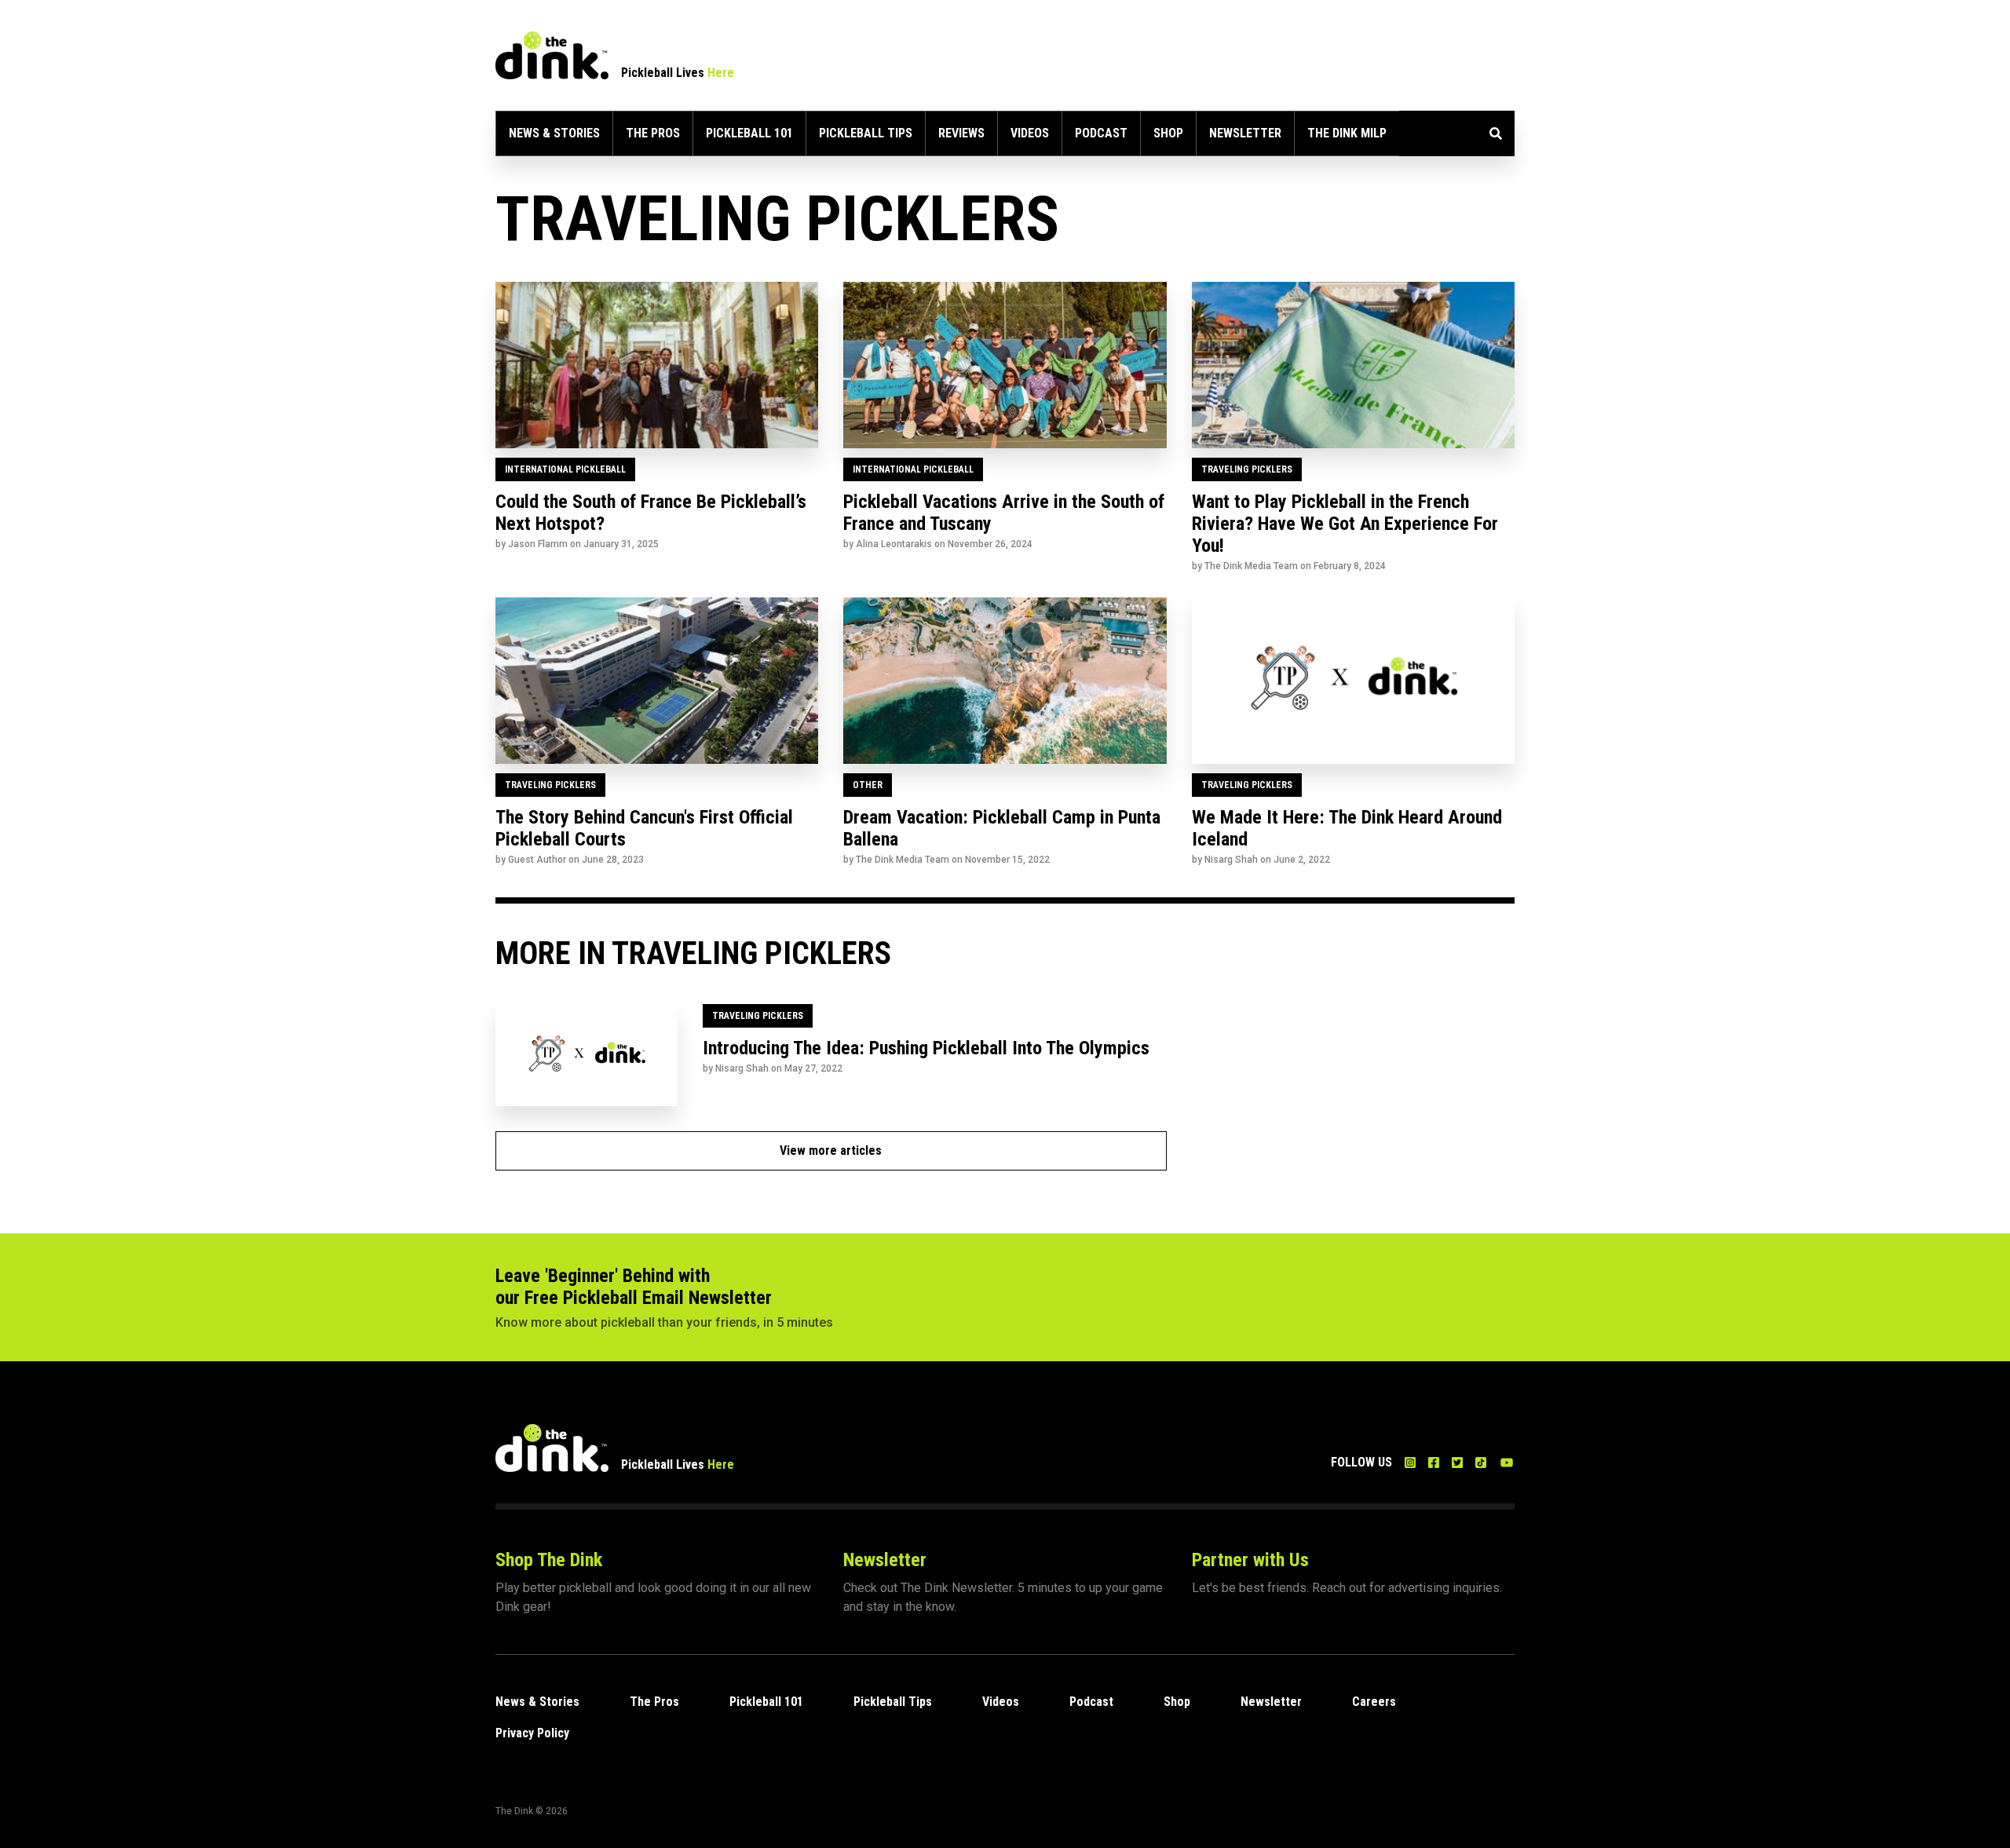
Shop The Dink (549, 1560)
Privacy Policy (532, 1733)
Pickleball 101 (749, 133)
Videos (1030, 133)
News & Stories (554, 133)
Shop (1168, 133)
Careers (1374, 1702)
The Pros (653, 133)
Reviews (961, 133)
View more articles (831, 1150)
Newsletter (1245, 133)
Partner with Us (1250, 1560)
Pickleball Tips (866, 133)
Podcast (1101, 133)
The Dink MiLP (1347, 133)
